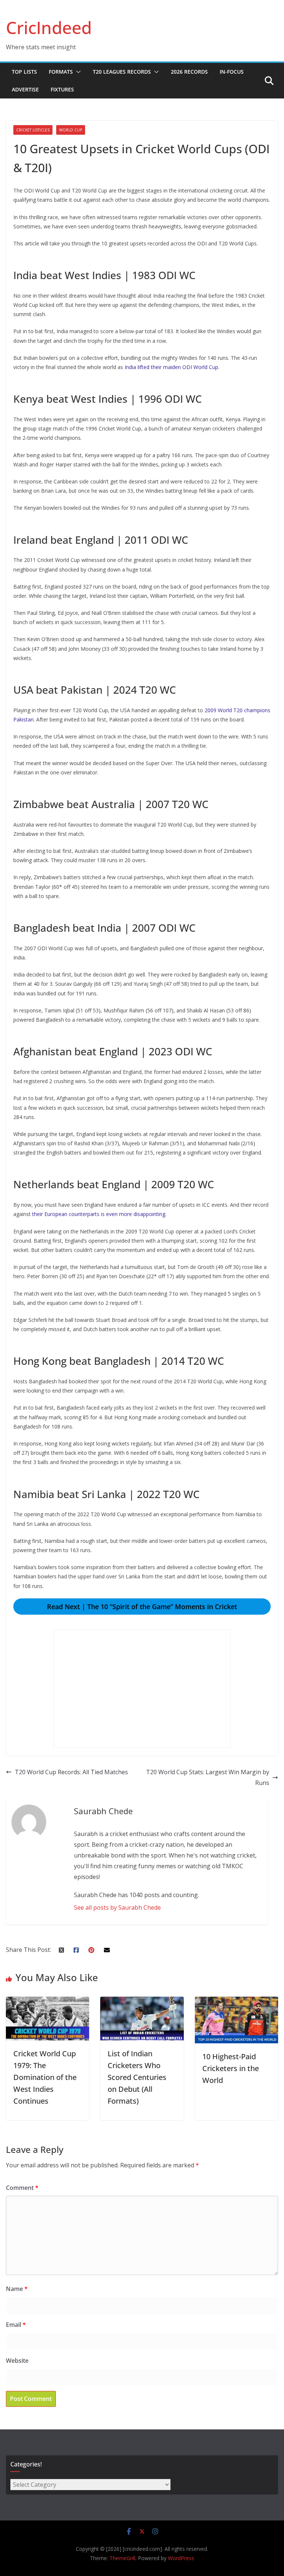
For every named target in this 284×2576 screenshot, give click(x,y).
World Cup (71, 130)
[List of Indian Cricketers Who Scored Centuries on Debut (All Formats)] (142, 2002)
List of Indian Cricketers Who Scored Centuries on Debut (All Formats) (137, 2077)
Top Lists (24, 72)
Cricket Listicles (33, 130)
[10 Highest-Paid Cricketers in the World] (236, 2002)
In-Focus (232, 72)
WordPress (181, 2558)
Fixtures (62, 89)
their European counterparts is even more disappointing (99, 1214)
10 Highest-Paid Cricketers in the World (231, 2068)
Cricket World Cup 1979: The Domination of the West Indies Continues (45, 2077)
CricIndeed (49, 27)
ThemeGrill (122, 2558)
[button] (77, 72)
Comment (22, 2188)
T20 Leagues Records (122, 72)
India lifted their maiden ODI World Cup (171, 367)
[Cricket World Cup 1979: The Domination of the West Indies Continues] (48, 2002)
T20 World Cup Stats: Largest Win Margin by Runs (208, 1777)
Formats (61, 72)
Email (16, 2325)
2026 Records (189, 72)
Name (17, 2289)
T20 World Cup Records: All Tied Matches (71, 1772)
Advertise (25, 89)
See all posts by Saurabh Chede (117, 1907)
